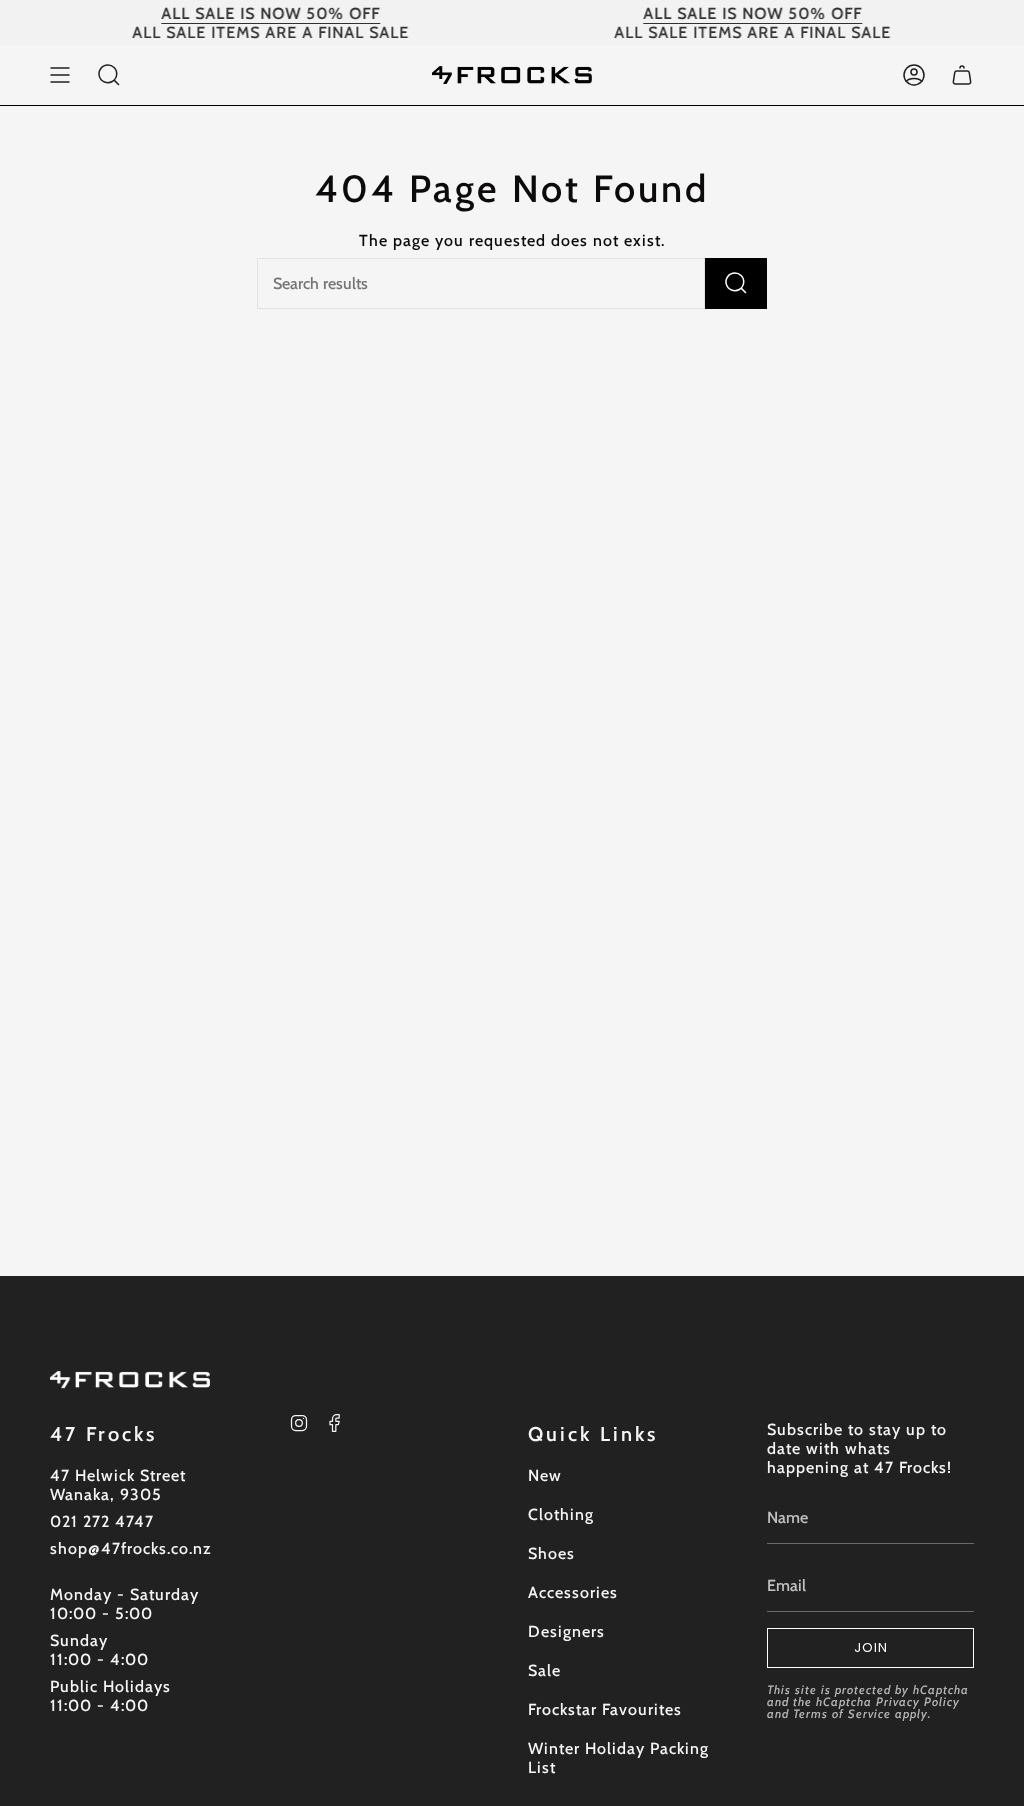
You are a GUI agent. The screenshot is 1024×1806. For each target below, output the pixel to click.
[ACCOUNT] (914, 75)
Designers (566, 1631)
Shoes (551, 1553)
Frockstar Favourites (605, 1709)
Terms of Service (842, 1713)
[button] (109, 75)
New (545, 1475)
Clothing (561, 1514)
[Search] (736, 283)
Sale (544, 1670)
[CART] (962, 75)
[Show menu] (60, 75)
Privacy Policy (918, 1701)
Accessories (573, 1592)
